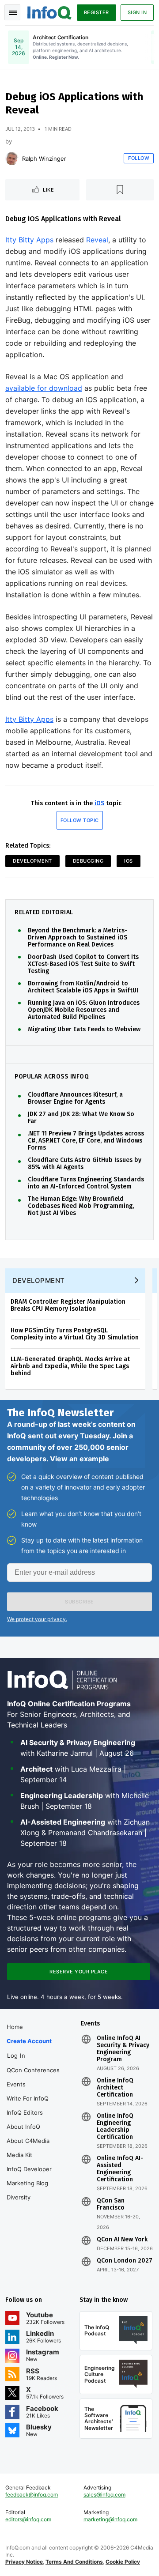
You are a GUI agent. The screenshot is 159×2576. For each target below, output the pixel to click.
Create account (29, 2041)
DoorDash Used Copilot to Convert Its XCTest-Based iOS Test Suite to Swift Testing (83, 964)
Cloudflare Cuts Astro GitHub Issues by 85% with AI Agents (85, 1164)
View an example (79, 1459)
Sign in (137, 12)
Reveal (97, 240)
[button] (79, 1602)
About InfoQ (23, 2127)
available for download (44, 388)
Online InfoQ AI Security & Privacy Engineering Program (123, 2049)
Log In (16, 2056)
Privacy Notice (24, 2562)
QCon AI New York (122, 2240)
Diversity (19, 2197)
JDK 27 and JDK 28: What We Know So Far (81, 1118)
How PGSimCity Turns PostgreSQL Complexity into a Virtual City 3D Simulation (75, 1334)
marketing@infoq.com (110, 2519)
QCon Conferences (33, 2070)
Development (32, 861)
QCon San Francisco (111, 2204)
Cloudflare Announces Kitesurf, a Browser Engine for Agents (75, 1098)
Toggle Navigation (12, 12)
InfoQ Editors (25, 2112)
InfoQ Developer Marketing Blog (29, 2176)
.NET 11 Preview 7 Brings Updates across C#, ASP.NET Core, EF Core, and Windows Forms (86, 1141)
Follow (139, 158)
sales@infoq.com (104, 2495)
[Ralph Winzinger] (12, 158)
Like (48, 190)
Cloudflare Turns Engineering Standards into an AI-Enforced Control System (86, 1183)
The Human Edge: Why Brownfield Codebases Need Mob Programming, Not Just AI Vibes (81, 1206)
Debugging (88, 861)
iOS (99, 803)
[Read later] (120, 190)
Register (97, 12)
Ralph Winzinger (44, 158)
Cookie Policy (123, 2562)
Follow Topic (80, 820)
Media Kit (19, 2155)
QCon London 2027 (125, 2261)
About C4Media (28, 2141)
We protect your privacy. (37, 1619)
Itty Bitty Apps (29, 240)
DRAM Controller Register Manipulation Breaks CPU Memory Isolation (68, 1305)
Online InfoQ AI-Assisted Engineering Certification (120, 2169)
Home (15, 2027)
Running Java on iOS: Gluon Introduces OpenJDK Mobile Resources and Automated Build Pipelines (84, 1010)
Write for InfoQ (28, 2098)
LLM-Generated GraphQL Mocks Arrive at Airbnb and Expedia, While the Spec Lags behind (70, 1366)
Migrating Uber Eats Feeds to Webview (84, 1030)
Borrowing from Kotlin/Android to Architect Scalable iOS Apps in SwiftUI (83, 987)
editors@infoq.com (28, 2519)
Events (16, 2084)
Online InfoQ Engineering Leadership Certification (115, 2127)
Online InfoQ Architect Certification (115, 2088)
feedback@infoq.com (32, 2495)
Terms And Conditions (74, 2562)
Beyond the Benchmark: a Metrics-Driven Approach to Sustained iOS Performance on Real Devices (78, 938)
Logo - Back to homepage (49, 11)
